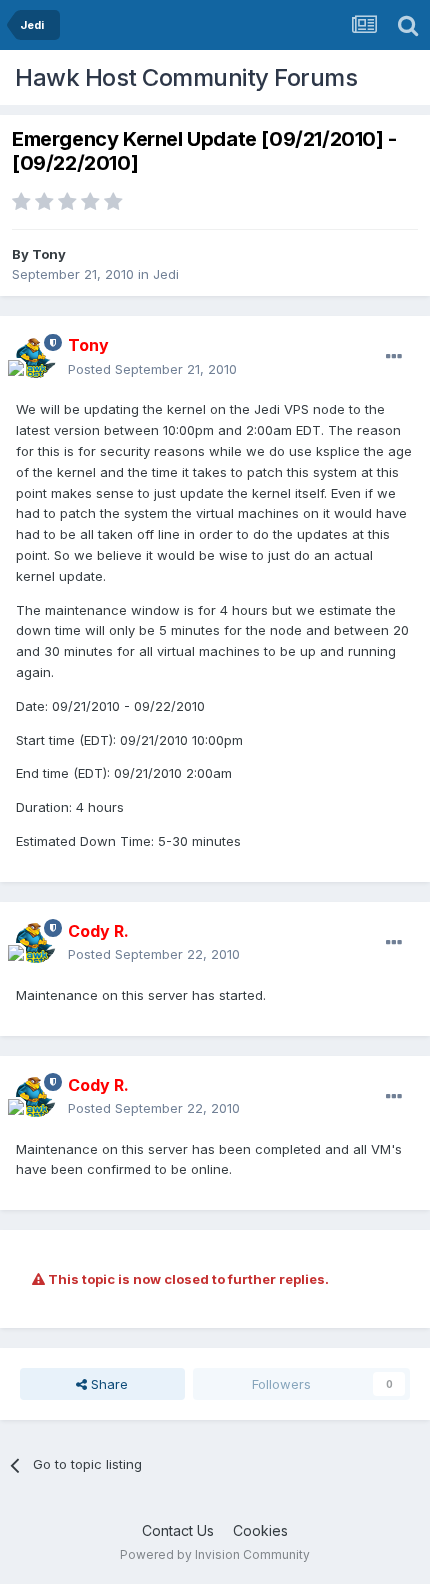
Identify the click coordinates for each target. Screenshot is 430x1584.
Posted (152, 369)
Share (107, 1384)
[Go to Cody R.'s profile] (36, 943)
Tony (49, 254)
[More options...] (394, 357)
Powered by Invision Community (215, 1554)
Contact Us (178, 1530)
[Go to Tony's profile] (36, 358)
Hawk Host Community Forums (186, 77)
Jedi (166, 274)
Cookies (260, 1530)
